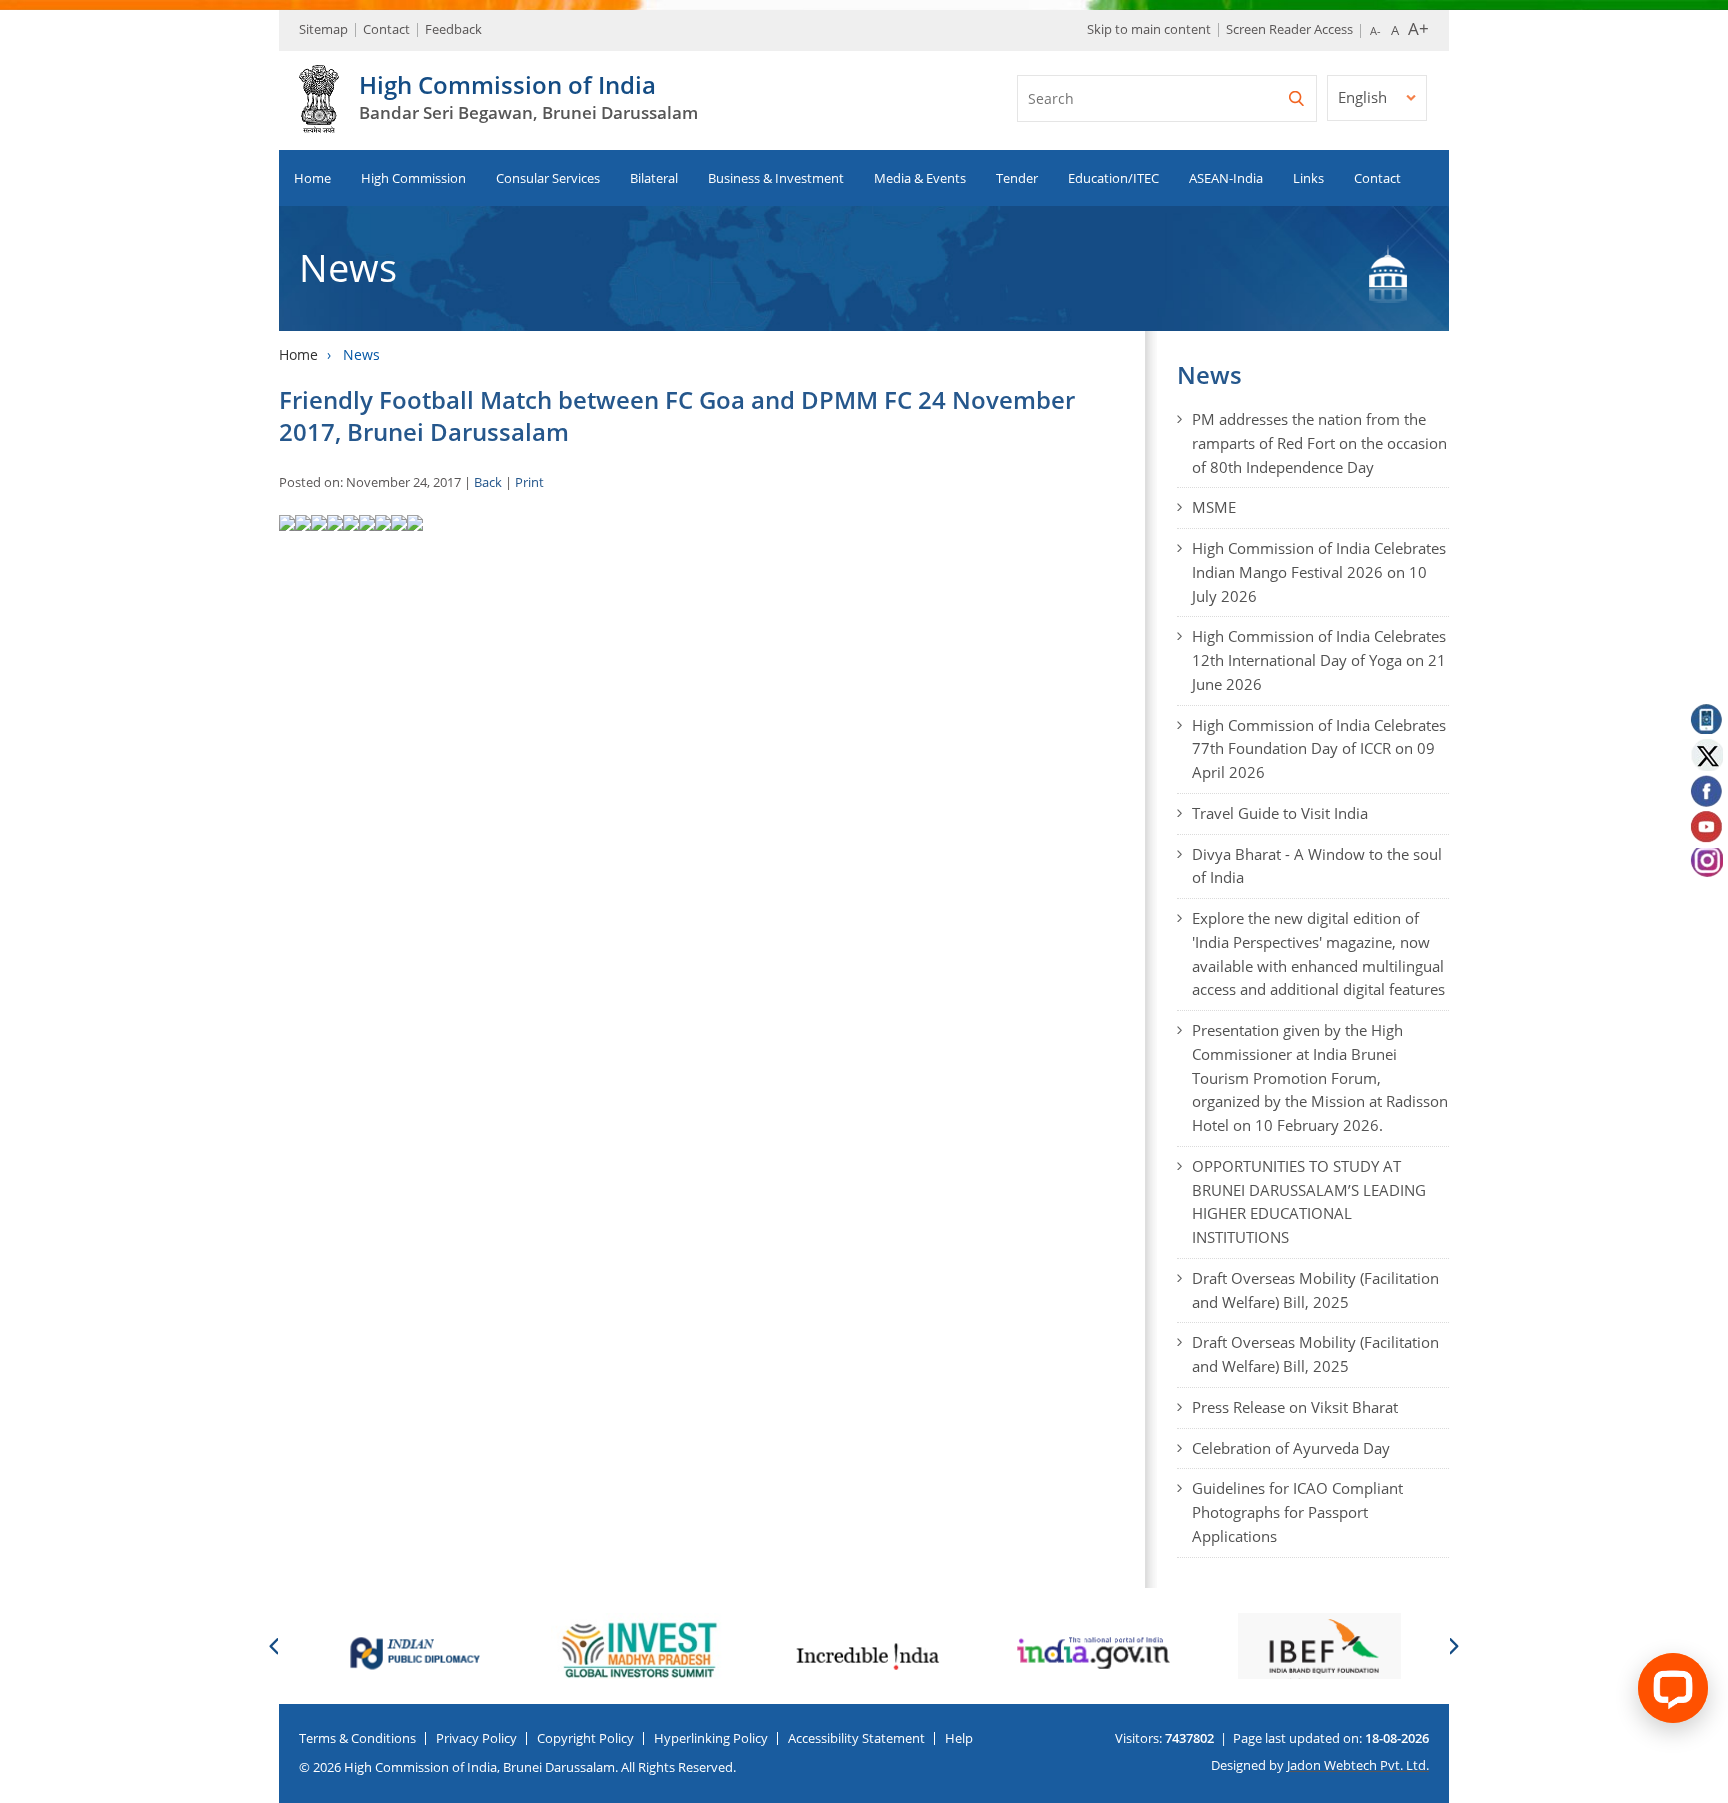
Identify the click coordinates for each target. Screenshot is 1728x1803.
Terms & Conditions (357, 1738)
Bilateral (654, 178)
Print (529, 482)
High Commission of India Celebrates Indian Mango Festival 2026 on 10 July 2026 (1319, 572)
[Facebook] (1706, 791)
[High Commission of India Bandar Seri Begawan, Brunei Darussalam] (319, 122)
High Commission (413, 178)
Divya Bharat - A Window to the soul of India (1317, 866)
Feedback (453, 29)
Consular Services (548, 178)
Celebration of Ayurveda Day (1291, 1448)
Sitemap (323, 29)
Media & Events (920, 178)
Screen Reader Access (1289, 29)
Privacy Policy (476, 1738)
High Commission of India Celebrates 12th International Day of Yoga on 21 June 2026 (1319, 660)
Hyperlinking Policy (711, 1738)
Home (312, 178)
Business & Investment (776, 178)
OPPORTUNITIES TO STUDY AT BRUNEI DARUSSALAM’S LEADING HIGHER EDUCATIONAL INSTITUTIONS (1309, 1201)
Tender (1017, 178)
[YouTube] (1706, 828)
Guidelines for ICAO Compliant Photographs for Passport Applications (1297, 1512)
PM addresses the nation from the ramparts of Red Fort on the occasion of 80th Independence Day (1319, 443)
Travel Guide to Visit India (1280, 813)
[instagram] (1706, 865)
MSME (1214, 507)
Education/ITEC (1113, 178)
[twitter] (1706, 754)
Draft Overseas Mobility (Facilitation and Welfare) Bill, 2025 (1315, 1290)
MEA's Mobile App (1706, 717)
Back (488, 482)
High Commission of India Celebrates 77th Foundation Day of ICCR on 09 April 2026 (1319, 749)
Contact (386, 29)
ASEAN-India (1226, 178)
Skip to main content (1149, 29)
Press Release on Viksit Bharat (1295, 1407)
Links (1308, 178)
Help (959, 1738)
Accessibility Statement (856, 1738)
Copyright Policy (585, 1738)
